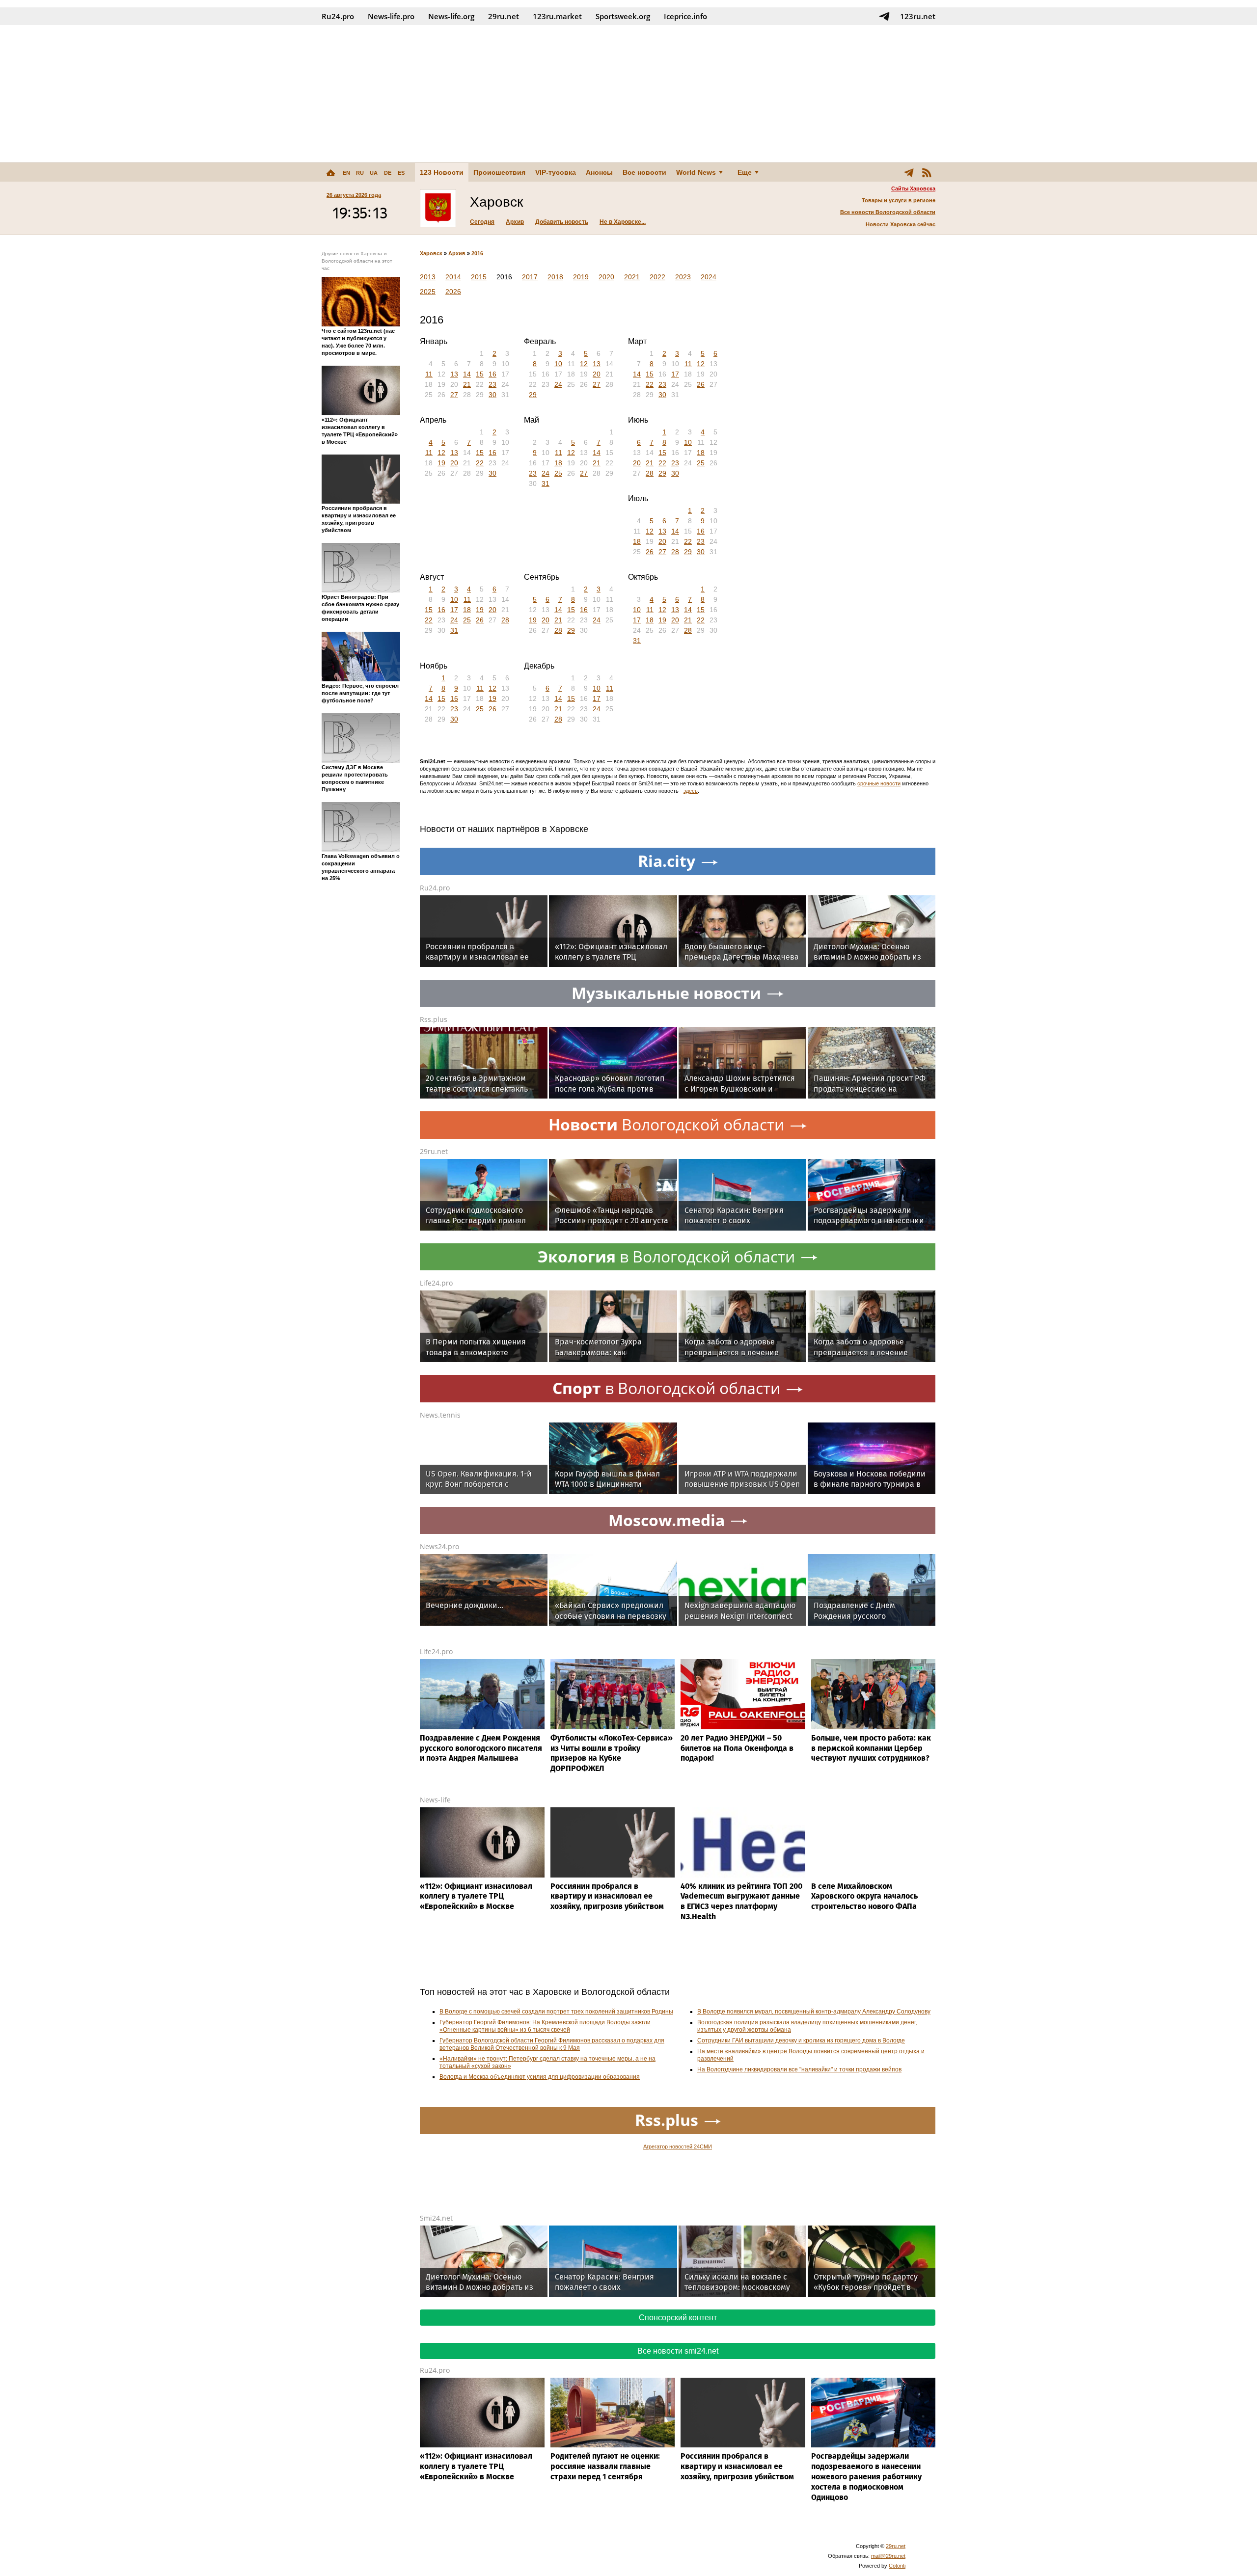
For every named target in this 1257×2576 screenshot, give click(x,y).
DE (388, 173)
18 (558, 463)
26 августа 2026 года (354, 195)
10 (558, 364)
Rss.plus (434, 1019)
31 (546, 483)
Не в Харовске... (623, 222)
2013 (428, 277)
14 (467, 374)
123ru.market (557, 16)
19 (441, 463)
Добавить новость (562, 222)
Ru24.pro (338, 16)
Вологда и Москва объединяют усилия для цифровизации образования (540, 2077)
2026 (453, 292)
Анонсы (599, 172)
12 (584, 364)
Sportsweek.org (623, 16)
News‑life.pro (391, 16)
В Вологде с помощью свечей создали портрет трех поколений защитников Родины (556, 2012)
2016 (477, 253)
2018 (555, 277)
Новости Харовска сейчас (901, 224)
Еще (745, 172)
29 (533, 395)
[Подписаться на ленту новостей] (927, 172)
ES (401, 173)
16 (492, 374)
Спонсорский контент (678, 2318)
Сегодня (482, 222)
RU (360, 173)
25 (558, 473)
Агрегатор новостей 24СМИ (678, 2147)
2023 (683, 277)
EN (346, 173)
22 (650, 384)
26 (701, 384)
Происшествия (499, 172)
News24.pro (439, 1546)
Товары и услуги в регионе (899, 200)
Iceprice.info (685, 16)
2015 (479, 277)
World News (696, 172)
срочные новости (879, 783)
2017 (530, 277)
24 (558, 384)
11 (429, 374)
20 (597, 374)
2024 (709, 277)
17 (675, 374)
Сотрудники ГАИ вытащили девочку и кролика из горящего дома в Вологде (801, 2040)
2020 (606, 277)
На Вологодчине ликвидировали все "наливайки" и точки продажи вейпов (799, 2069)
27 (454, 395)
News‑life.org (451, 16)
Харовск (431, 253)
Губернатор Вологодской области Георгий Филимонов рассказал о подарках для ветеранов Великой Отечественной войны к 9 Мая (552, 2044)
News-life (435, 1800)
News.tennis (440, 1415)
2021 (632, 277)
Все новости (644, 172)
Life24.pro (436, 1283)
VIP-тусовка (556, 172)
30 (492, 395)
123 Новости (442, 172)
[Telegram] (909, 172)
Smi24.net (436, 2218)
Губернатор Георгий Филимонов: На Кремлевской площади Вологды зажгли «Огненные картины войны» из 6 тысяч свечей (545, 2026)
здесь (691, 791)
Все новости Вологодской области (888, 212)
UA (374, 173)
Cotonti (897, 2566)
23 (492, 384)
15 (480, 374)
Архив (515, 222)
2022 (657, 277)
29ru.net (504, 16)
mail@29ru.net (888, 2556)
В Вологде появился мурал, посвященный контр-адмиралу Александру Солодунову (814, 2012)
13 (454, 374)
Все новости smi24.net (678, 2351)
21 (467, 384)
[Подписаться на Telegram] (884, 16)
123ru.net (918, 16)
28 (650, 473)
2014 (453, 277)
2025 (428, 292)
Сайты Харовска (913, 188)
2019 (581, 277)
